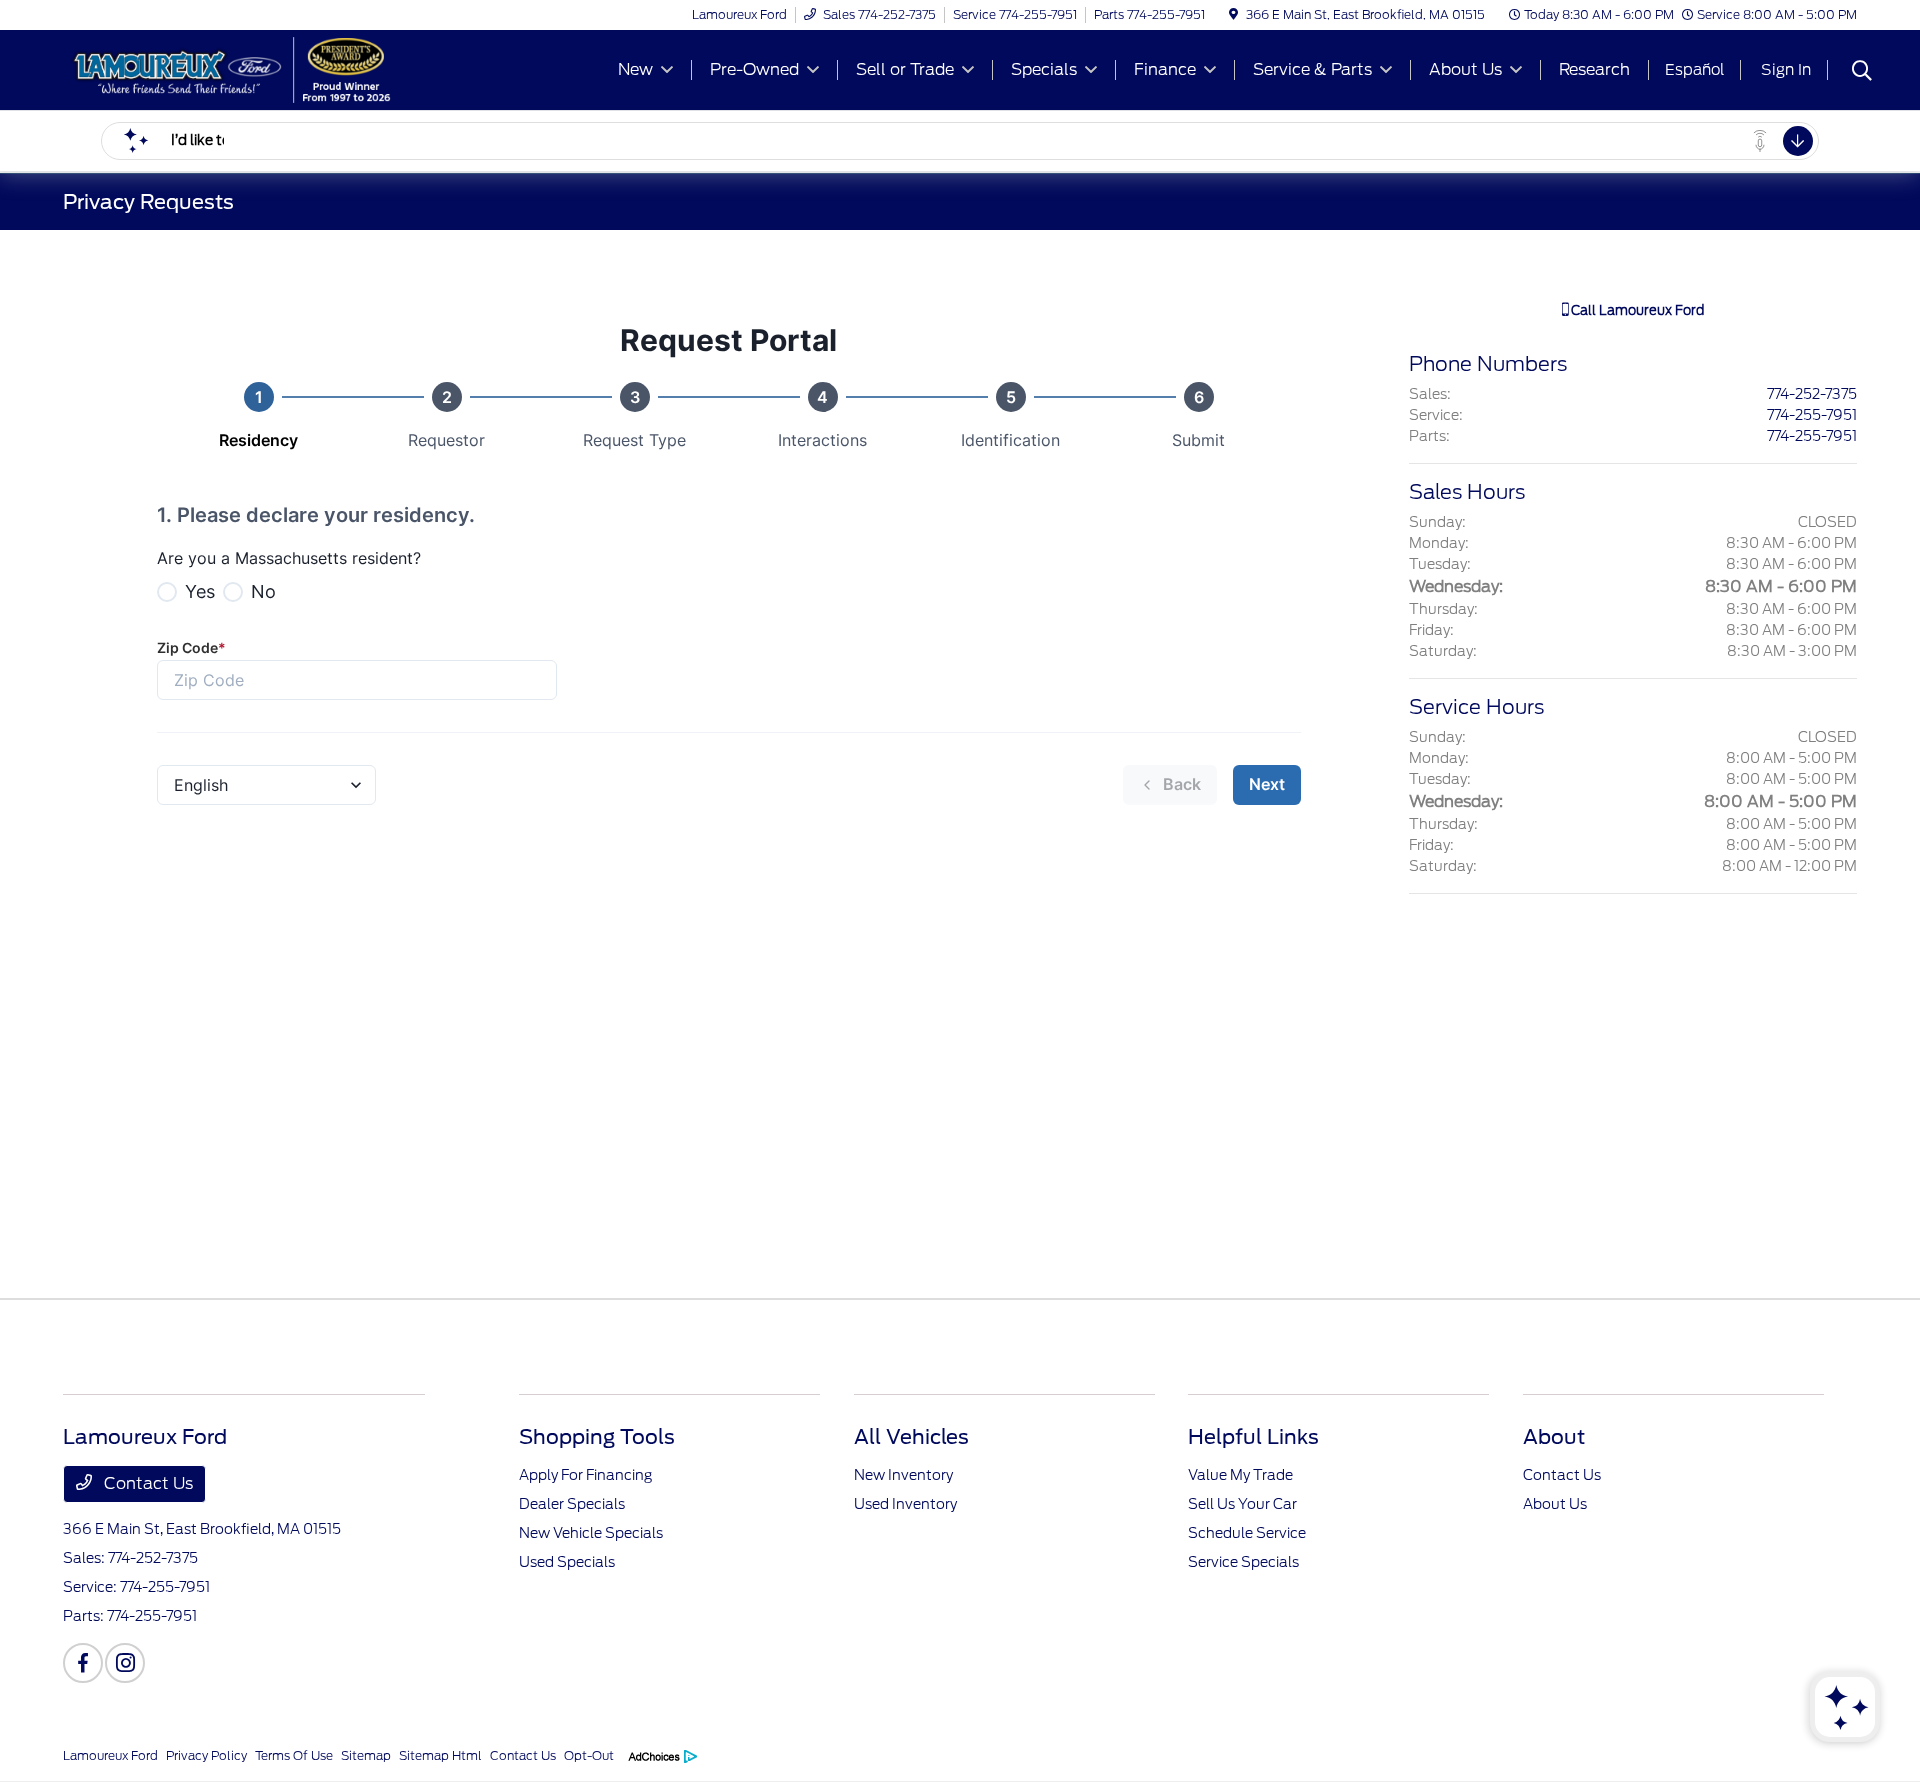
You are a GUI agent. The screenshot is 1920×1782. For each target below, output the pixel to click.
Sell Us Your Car (1242, 1504)
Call (1636, 310)
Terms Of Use (294, 1755)
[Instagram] (125, 1663)
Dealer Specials (572, 1504)
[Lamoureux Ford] (235, 68)
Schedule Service (1247, 1533)
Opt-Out (589, 1755)
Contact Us (146, 1483)
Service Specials (1243, 1562)
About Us (1555, 1504)
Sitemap (366, 1755)
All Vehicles (911, 1437)
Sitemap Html (440, 1755)
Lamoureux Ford (110, 1755)
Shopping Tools (597, 1437)
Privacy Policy (206, 1755)
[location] (1233, 14)
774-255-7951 (1812, 415)
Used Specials (567, 1562)
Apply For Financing (585, 1475)
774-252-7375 (1812, 394)
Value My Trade (1240, 1475)
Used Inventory (905, 1504)
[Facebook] (83, 1663)
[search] (1862, 73)
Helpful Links (1253, 1437)
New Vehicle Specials (591, 1533)
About (1554, 1437)
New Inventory (903, 1475)
